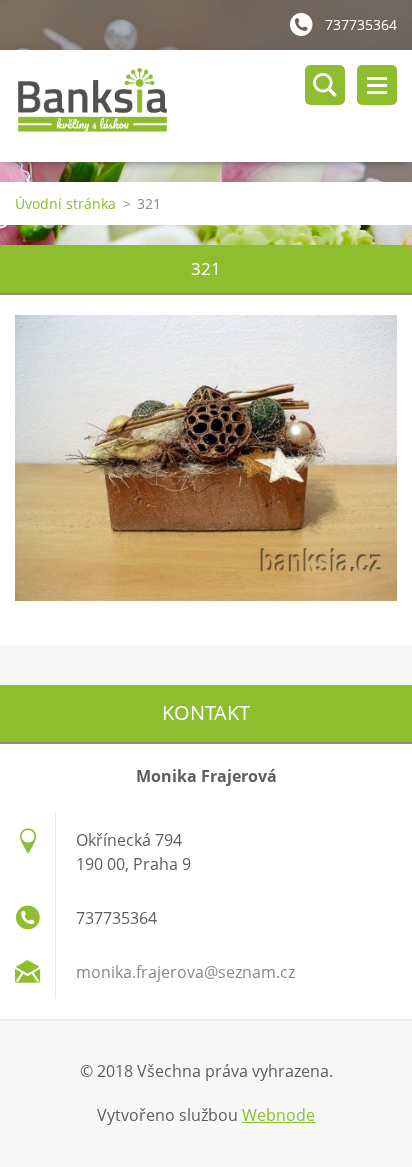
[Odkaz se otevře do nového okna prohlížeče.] (206, 458)
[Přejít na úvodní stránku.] (213, 106)
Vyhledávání (325, 85)
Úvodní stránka (65, 203)
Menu (377, 85)
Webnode (278, 1115)
